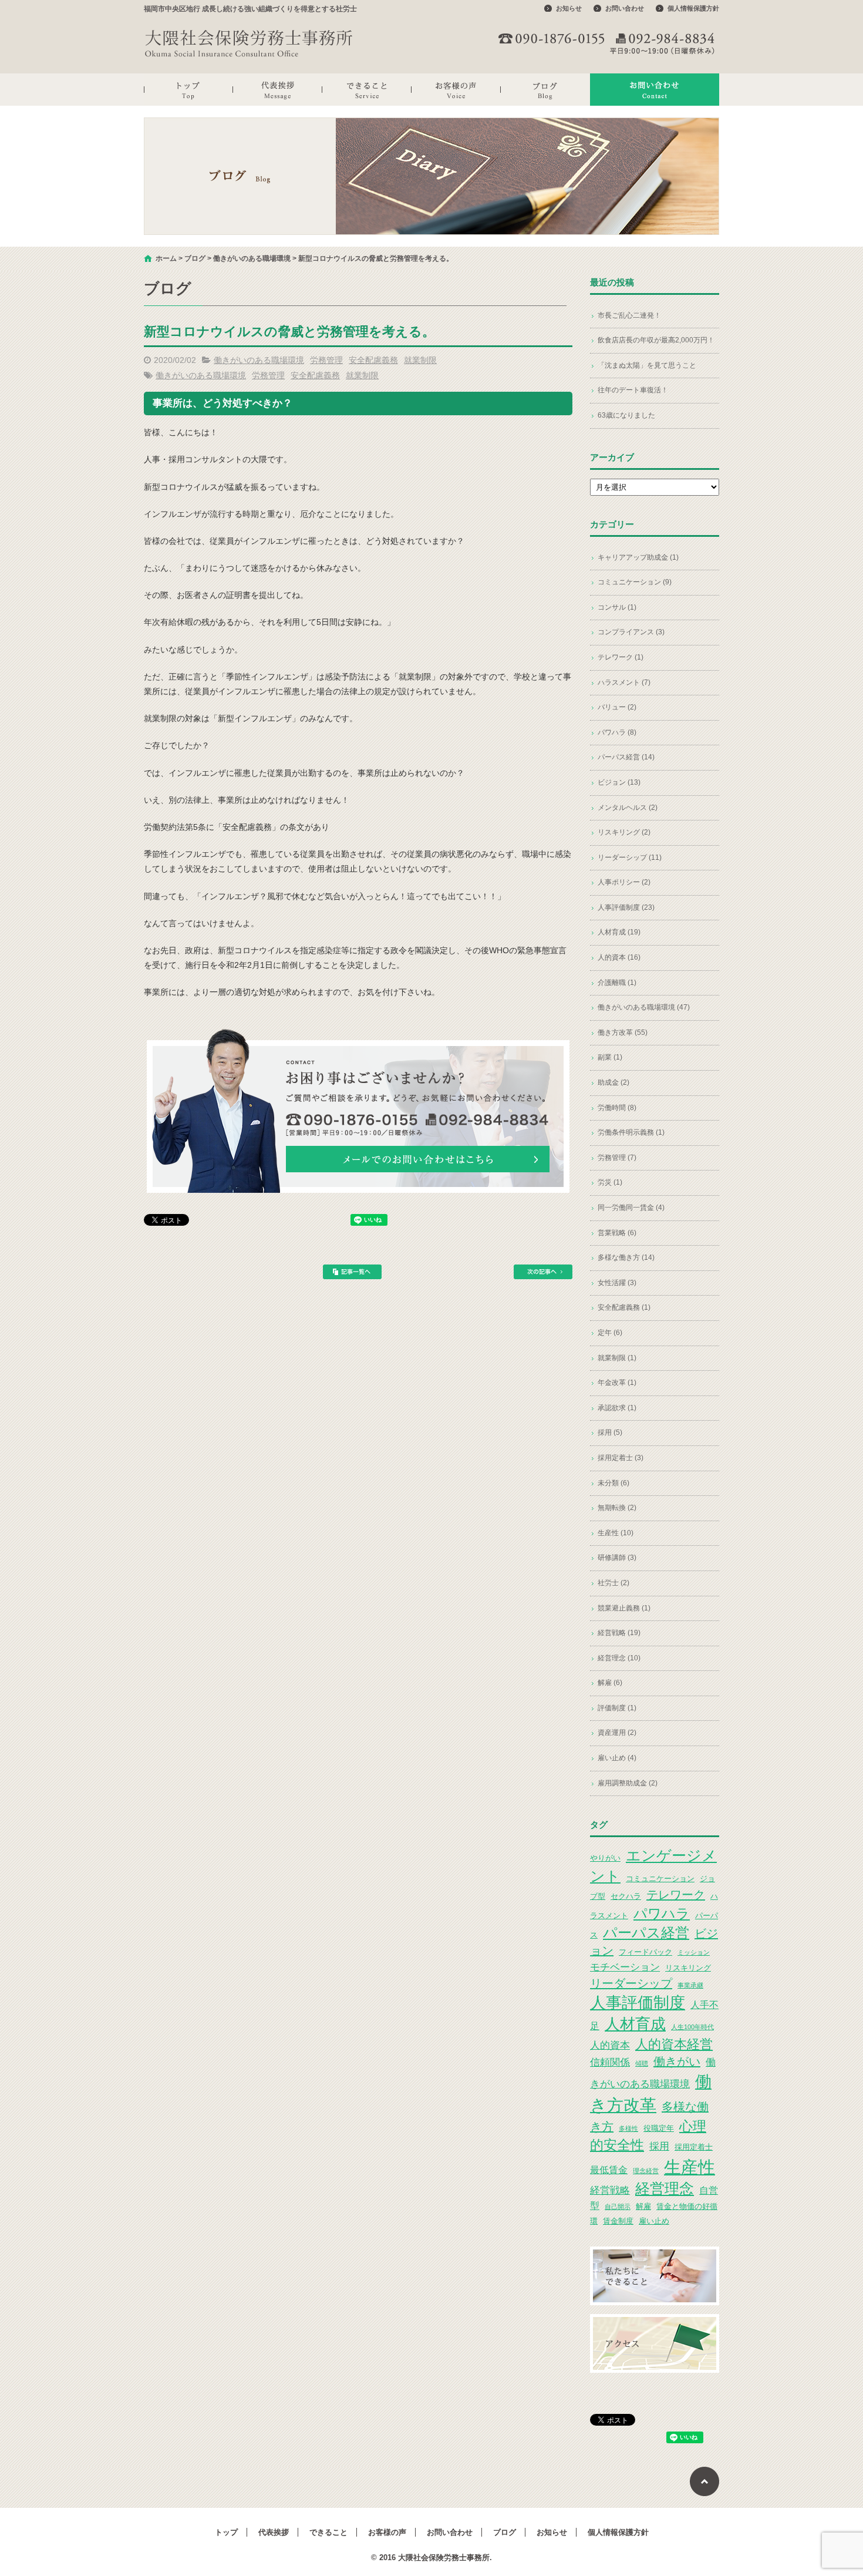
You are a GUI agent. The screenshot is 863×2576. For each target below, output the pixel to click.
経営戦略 (610, 2190)
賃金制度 (618, 2221)
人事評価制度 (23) (626, 907)
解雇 (643, 2206)
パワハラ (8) (617, 732)
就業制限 (420, 360)
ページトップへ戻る (704, 2481)
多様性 (628, 2128)
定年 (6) (610, 1333)
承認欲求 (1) (617, 1408)
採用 (659, 2146)
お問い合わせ (625, 8)
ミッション (694, 1952)
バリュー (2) (617, 707)
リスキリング (688, 1968)
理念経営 (646, 2171)
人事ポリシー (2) (624, 882)
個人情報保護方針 (693, 8)
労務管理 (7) (617, 1158)
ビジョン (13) (619, 782)
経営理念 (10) (619, 1658)
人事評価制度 (638, 2003)
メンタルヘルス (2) (628, 808)
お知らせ (569, 8)
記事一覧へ (352, 1272)
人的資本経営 (674, 2044)
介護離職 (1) (617, 983)
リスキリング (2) (624, 832)
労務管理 (326, 360)
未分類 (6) (613, 1483)
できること (367, 90)
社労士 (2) (613, 1583)
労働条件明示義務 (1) (631, 1132)
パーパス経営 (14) (626, 757)
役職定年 (659, 2128)
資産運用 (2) (617, 1733)
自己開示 (618, 2207)
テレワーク (676, 1895)
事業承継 (690, 1985)
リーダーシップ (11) (630, 857)
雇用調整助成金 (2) (628, 1783)
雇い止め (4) (617, 1758)
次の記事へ (543, 1272)
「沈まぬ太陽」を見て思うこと (647, 365)
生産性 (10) (616, 1533)
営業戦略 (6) (617, 1233)
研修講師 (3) (617, 1558)
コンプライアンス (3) (631, 632)
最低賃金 (609, 2170)
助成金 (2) (613, 1082)
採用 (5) (610, 1432)
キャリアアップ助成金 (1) (638, 557)
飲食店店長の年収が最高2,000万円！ (656, 340)
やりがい (605, 1858)
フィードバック (645, 1952)
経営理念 (665, 2189)
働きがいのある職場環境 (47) (644, 1007)
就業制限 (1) (617, 1358)
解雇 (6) (610, 1683)
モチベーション (625, 1967)
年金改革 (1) (617, 1383)
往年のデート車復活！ (633, 390)
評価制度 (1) (617, 1708)
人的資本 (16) (619, 957)
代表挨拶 (278, 90)
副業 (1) (610, 1057)
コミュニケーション (660, 1879)
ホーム (166, 258)
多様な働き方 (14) (626, 1257)
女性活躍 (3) (617, 1283)
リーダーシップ (631, 1983)
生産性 (690, 2167)
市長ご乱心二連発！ (629, 315)
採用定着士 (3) (621, 1458)
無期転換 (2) (617, 1508)
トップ (188, 90)
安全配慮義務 (373, 360)
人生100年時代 (692, 2027)
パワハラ (662, 1913)
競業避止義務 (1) (624, 1608)
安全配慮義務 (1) (624, 1307)
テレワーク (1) (621, 657)
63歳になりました (626, 415)
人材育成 (635, 2024)
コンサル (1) (617, 607)
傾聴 (642, 2063)
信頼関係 (610, 2062)
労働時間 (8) (617, 1108)
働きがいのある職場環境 (252, 258)
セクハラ (626, 1896)
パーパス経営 (646, 1933)
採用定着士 (694, 2147)
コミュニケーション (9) (635, 582)
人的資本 (610, 2045)
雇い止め (654, 2221)
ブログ (545, 90)
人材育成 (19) (619, 932)
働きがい (677, 2062)
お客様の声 (456, 90)
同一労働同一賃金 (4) (631, 1208)
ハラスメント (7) (624, 682)
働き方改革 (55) (623, 1033)
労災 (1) (610, 1182)
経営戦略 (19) (619, 1633)
